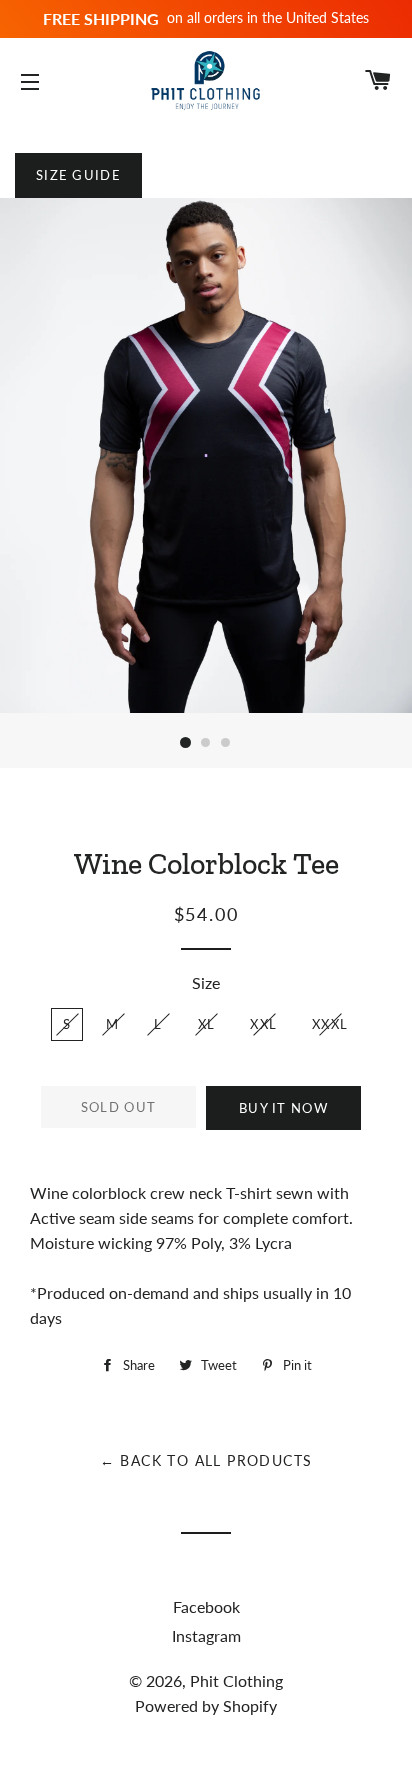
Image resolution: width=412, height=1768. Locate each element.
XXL (263, 1024)
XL (207, 1024)
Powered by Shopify (206, 1705)
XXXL (330, 1024)
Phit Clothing (236, 1680)
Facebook (206, 1606)
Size (206, 982)
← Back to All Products (206, 1460)
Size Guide (78, 175)
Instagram (206, 1635)
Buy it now (283, 1108)
